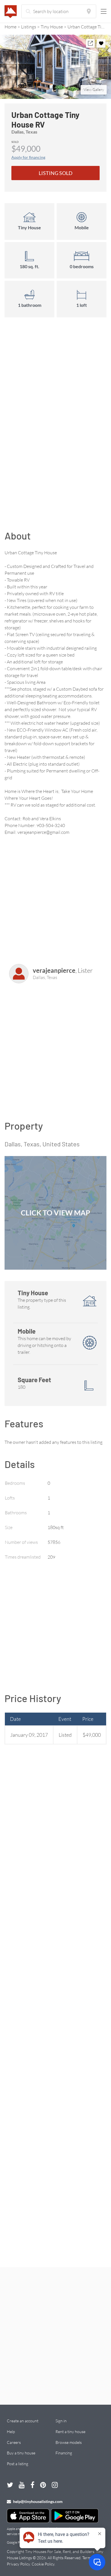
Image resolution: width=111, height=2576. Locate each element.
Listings (29, 27)
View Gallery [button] (94, 89)
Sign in (61, 2421)
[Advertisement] (55, 415)
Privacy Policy (18, 2564)
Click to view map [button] (55, 1213)
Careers (14, 2442)
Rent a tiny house (70, 2432)
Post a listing (18, 2464)
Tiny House (52, 27)
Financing (64, 2453)
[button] (55, 67)
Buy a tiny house (21, 2453)
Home (11, 27)
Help (11, 2432)
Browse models (69, 2442)
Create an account (23, 2421)
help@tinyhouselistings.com (37, 2501)
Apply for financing (28, 157)
